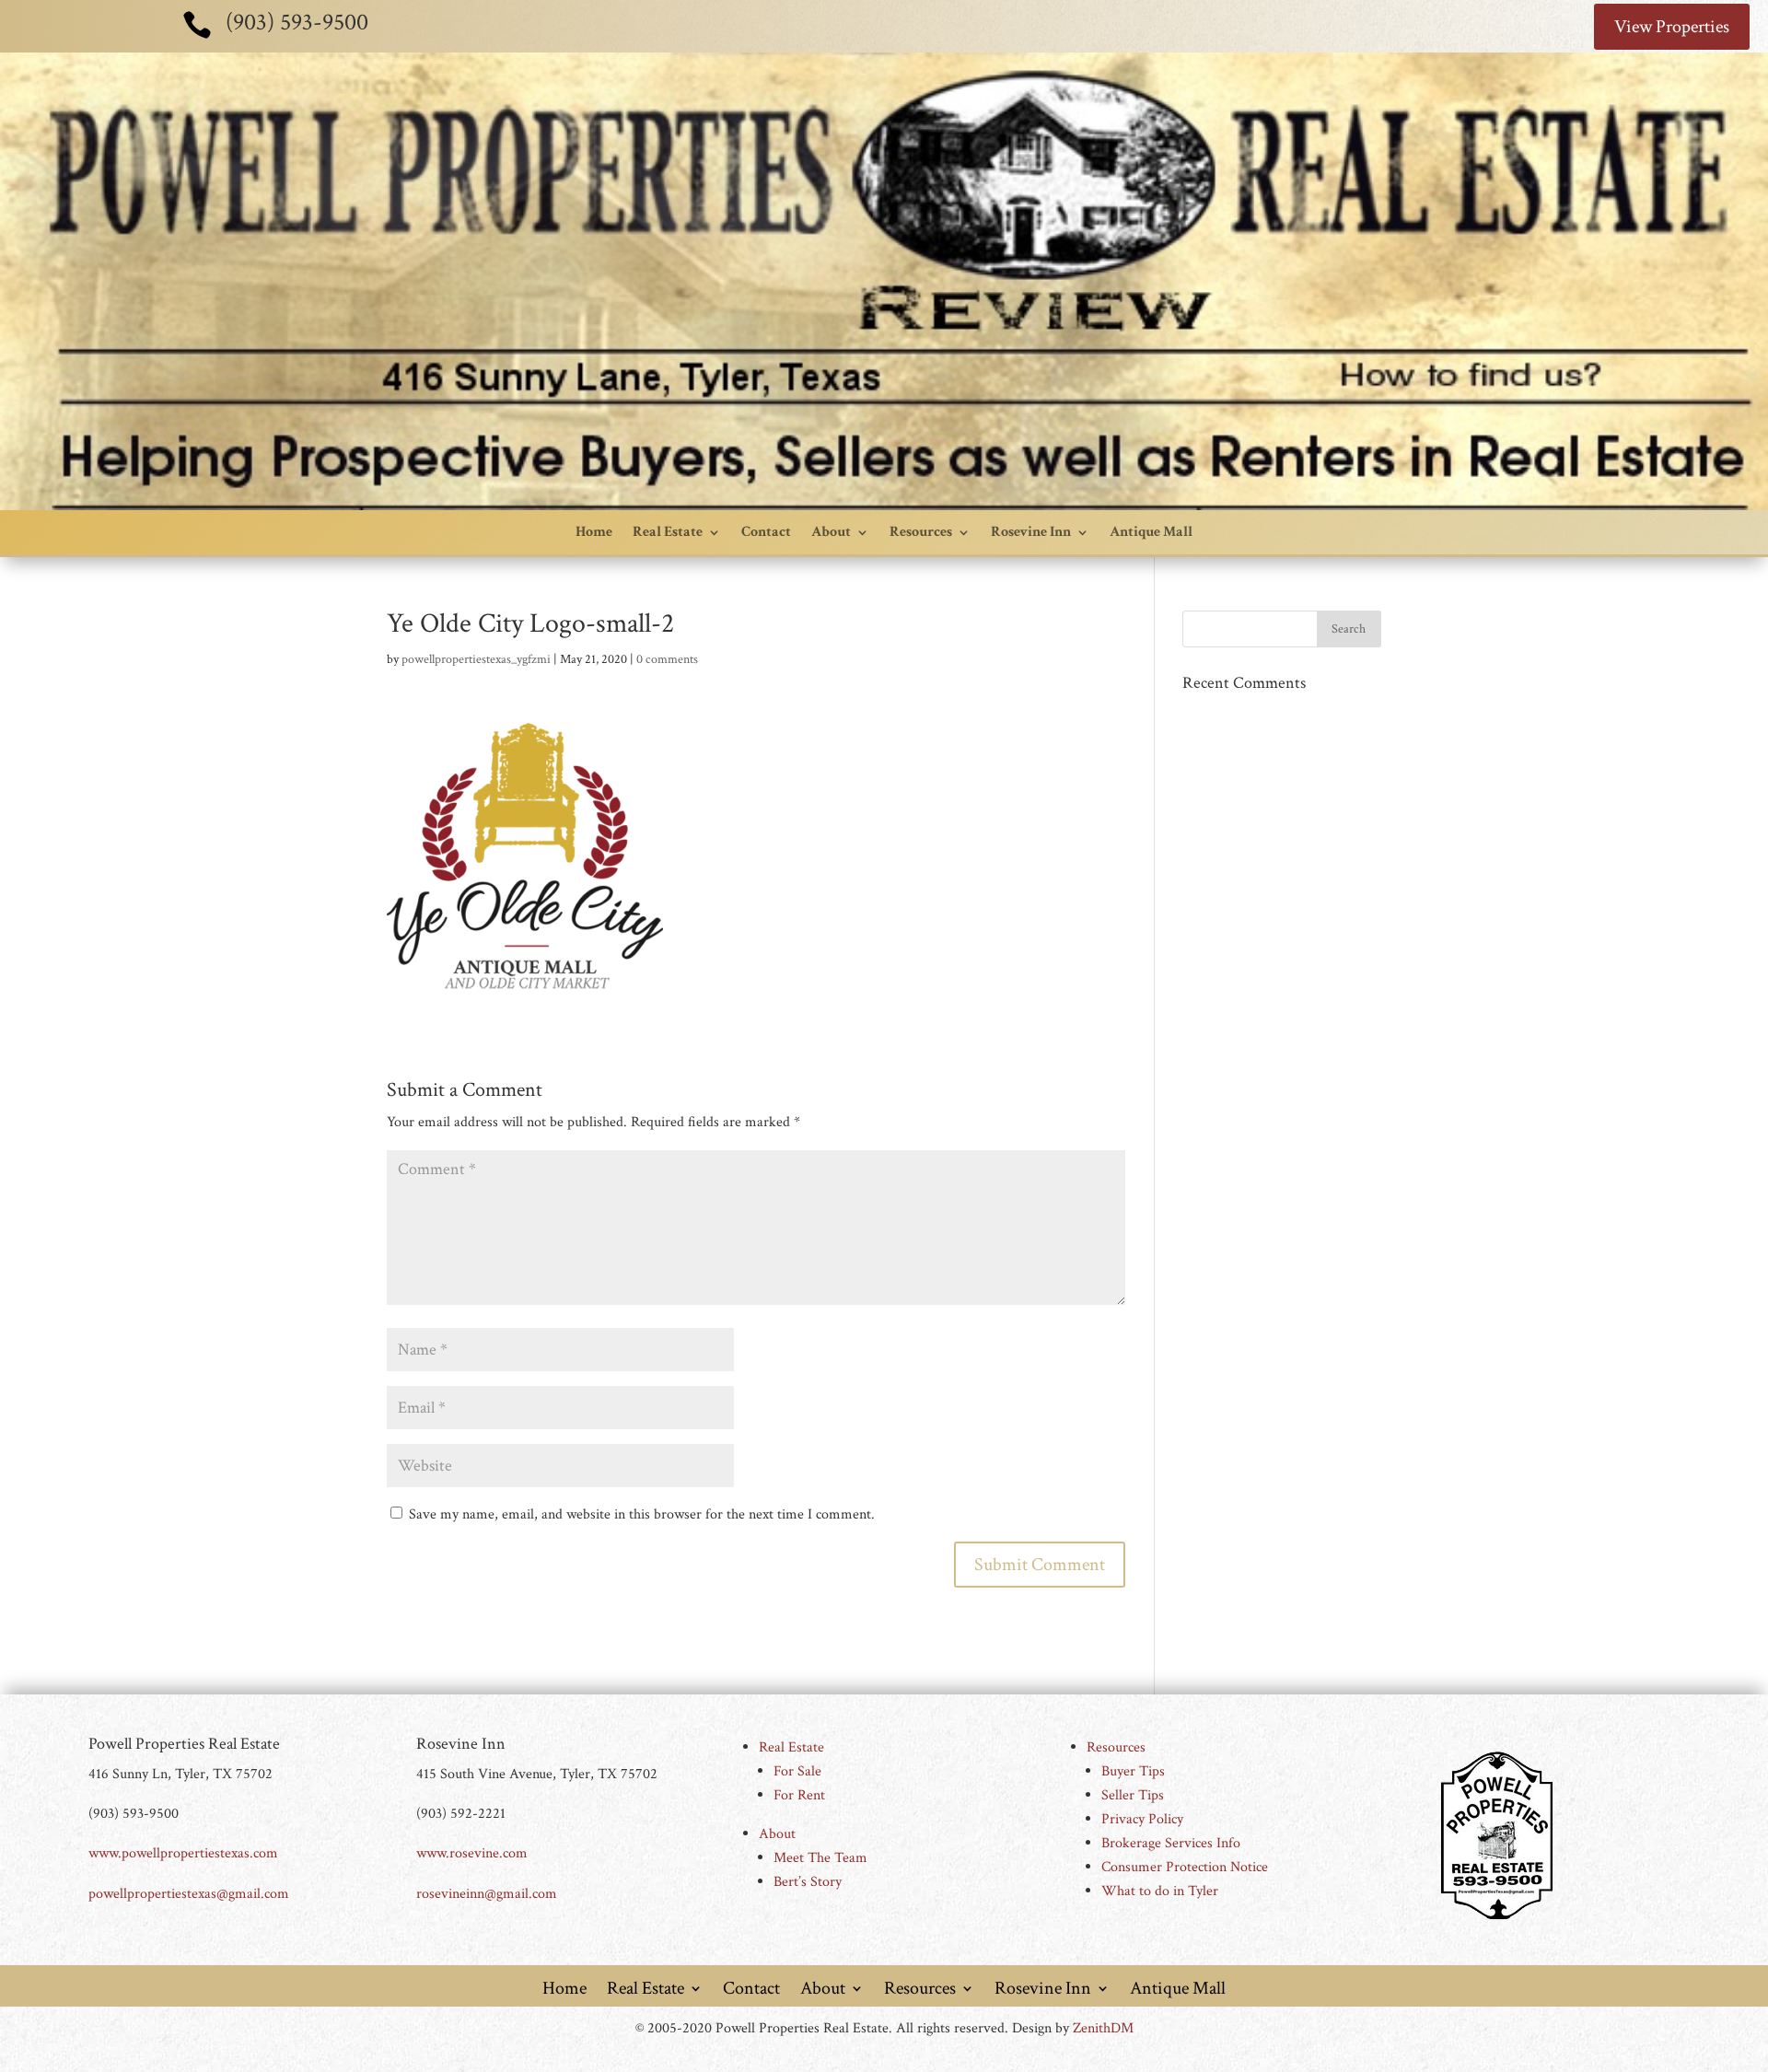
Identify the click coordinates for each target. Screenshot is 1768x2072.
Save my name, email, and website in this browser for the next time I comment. (642, 1514)
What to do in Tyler (1160, 1891)
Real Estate (668, 532)
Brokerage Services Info (1171, 1843)
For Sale (797, 1771)
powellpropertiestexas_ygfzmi (476, 659)
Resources (921, 532)
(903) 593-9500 (297, 22)
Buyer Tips (1133, 1771)
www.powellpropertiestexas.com (183, 1853)
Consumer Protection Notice (1185, 1867)
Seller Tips (1133, 1795)
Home (594, 532)
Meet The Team (820, 1858)
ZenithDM (1103, 2028)
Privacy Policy (1142, 1819)
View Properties (1672, 27)
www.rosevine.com (472, 1853)
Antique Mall (1151, 532)
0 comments (667, 659)
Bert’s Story (808, 1882)
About (831, 532)
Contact (766, 532)
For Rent (799, 1795)
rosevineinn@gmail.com (487, 1894)
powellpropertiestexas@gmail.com (189, 1894)
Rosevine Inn (1031, 532)
